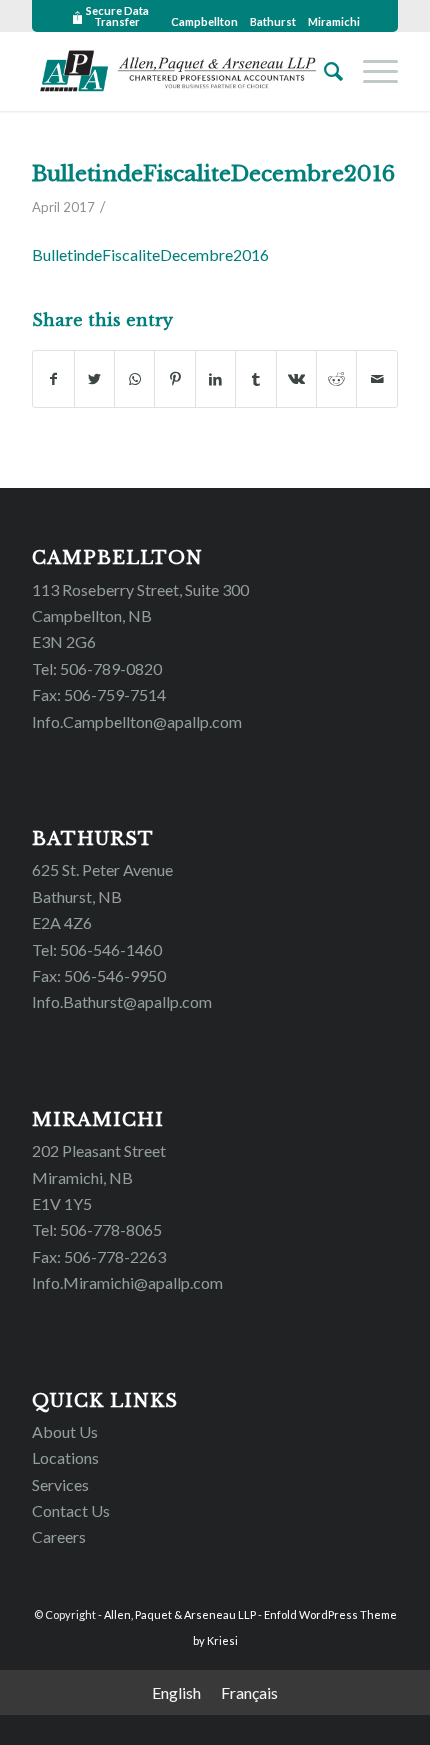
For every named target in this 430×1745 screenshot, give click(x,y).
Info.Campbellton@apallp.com (137, 721)
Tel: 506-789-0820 (97, 668)
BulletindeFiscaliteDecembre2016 (213, 174)
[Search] (323, 71)
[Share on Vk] (296, 379)
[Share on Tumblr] (255, 379)
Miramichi (334, 21)
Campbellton (204, 21)
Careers (59, 1536)
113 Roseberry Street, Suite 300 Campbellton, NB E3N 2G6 (140, 616)
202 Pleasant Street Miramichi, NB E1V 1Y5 (99, 1177)
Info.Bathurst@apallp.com (122, 1001)
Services (60, 1484)
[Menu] (370, 71)
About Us (65, 1431)
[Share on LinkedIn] (215, 379)
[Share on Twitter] (94, 379)
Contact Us (71, 1510)
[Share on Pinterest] (174, 379)
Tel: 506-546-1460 (97, 949)
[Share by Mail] (377, 379)
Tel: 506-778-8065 (97, 1229)
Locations (65, 1457)
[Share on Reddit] (336, 379)
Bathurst (273, 21)
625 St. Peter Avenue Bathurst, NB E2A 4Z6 (102, 896)
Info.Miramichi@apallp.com (127, 1282)
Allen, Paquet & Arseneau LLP (180, 1614)
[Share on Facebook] (53, 379)
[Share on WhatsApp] (134, 379)
